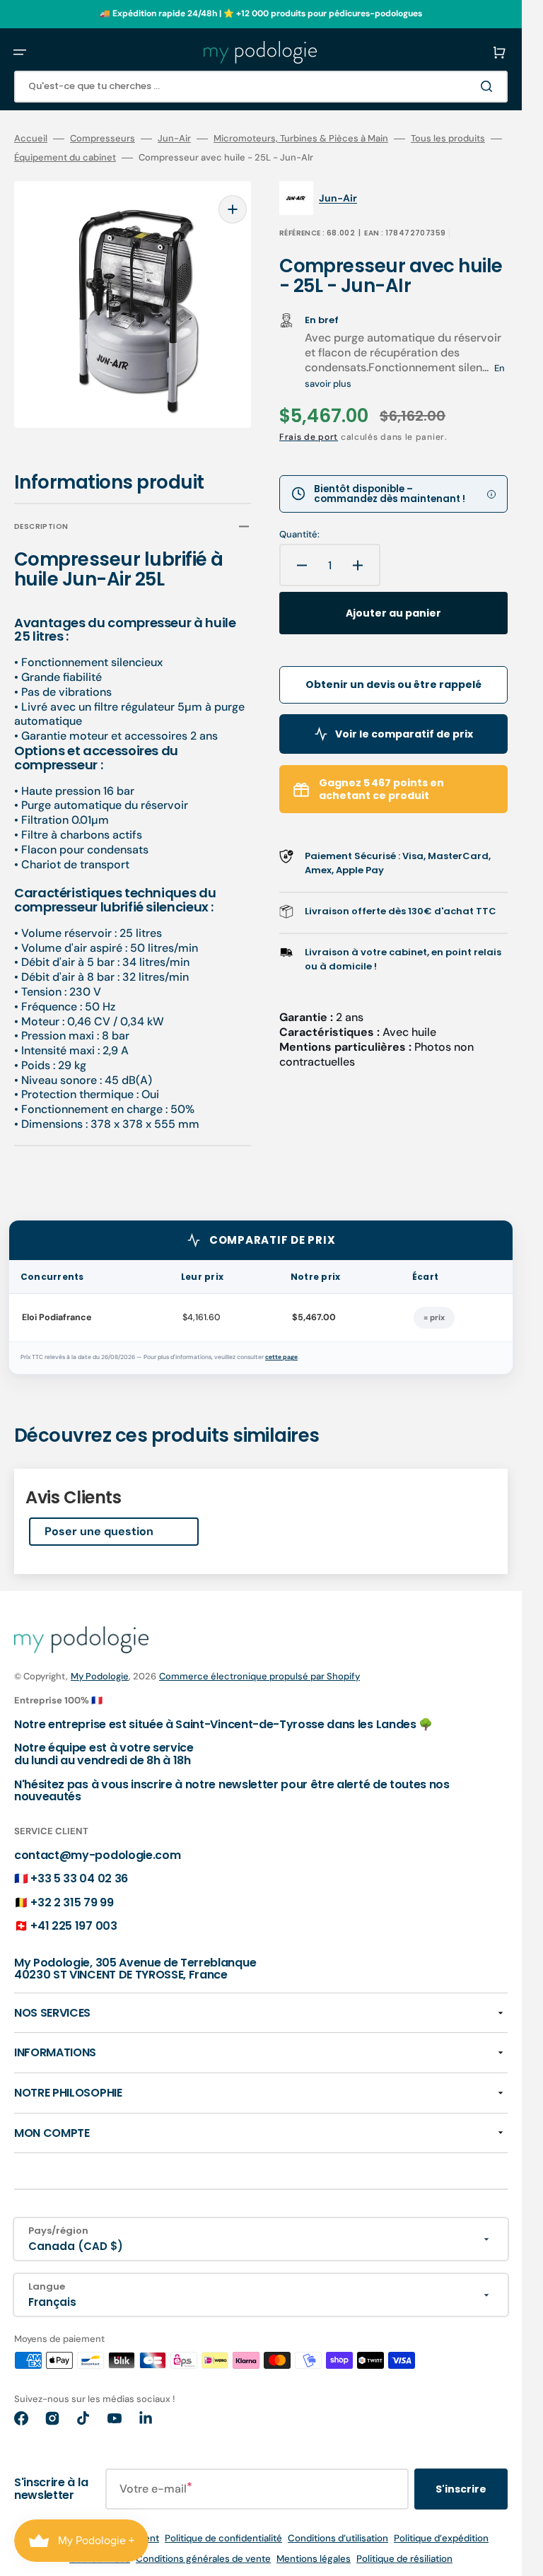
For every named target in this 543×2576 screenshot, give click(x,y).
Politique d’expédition (441, 2528)
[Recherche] (489, 86)
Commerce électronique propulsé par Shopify (259, 1666)
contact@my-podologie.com (97, 1845)
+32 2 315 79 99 (72, 1893)
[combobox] (261, 87)
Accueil (31, 139)
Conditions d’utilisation (338, 2528)
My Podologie (100, 1666)
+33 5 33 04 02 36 (79, 1869)
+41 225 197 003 (74, 1916)
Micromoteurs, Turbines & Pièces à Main (301, 139)
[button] (20, 52)
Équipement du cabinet (65, 158)
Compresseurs (103, 139)
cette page (281, 1347)
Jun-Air (174, 139)
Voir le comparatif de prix (404, 734)
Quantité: (299, 535)
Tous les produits (448, 139)
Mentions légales (314, 2549)
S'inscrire (461, 2479)
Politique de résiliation (404, 2549)
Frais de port (309, 437)
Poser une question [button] (99, 1521)
